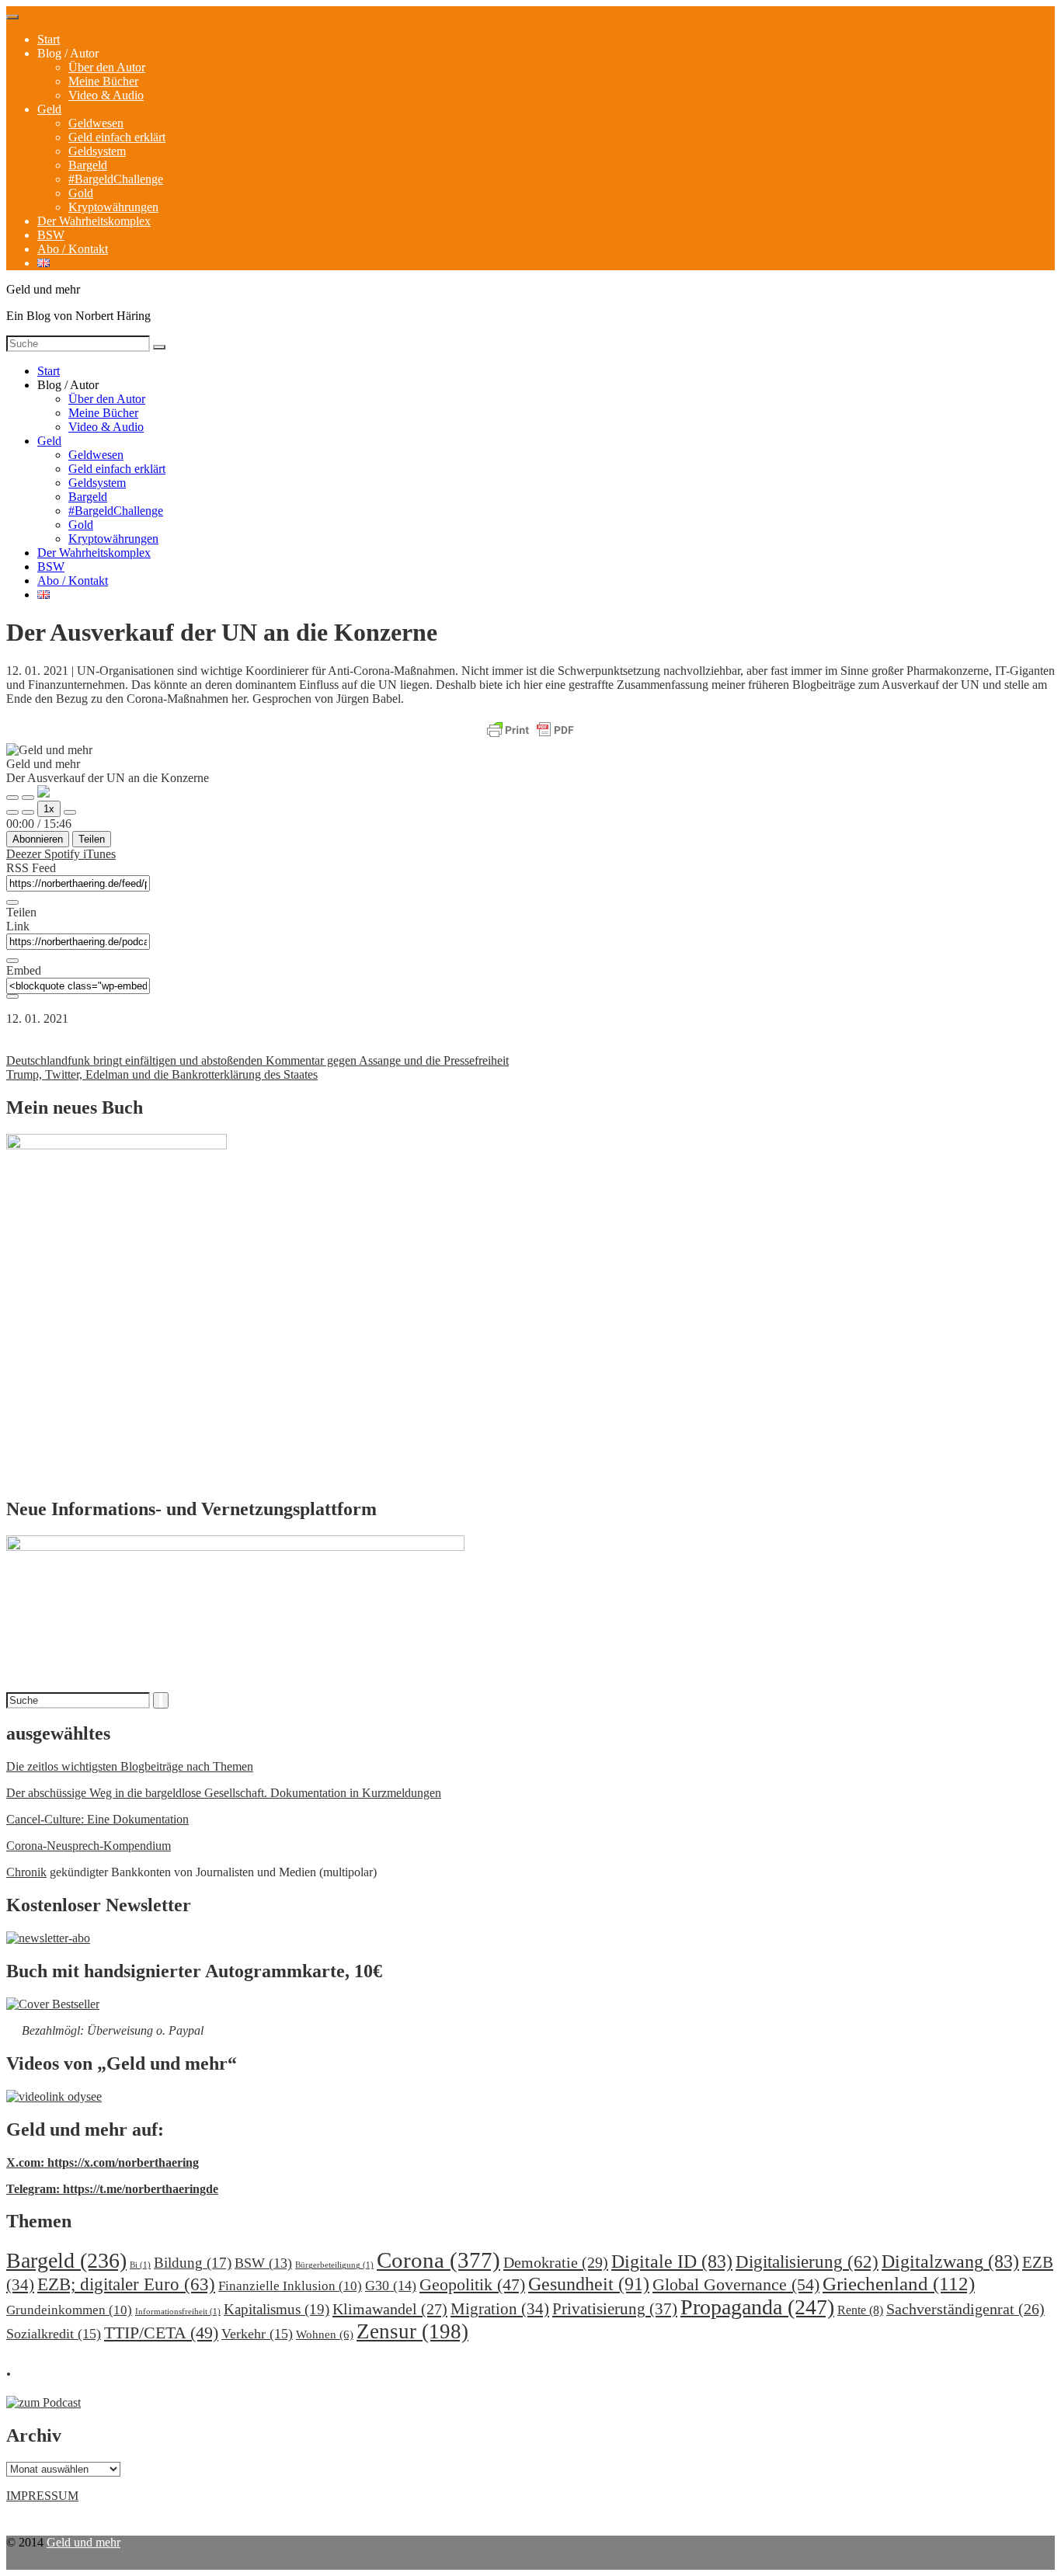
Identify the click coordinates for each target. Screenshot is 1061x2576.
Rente (860, 2310)
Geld (49, 109)
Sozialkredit (54, 2334)
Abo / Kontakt (73, 249)
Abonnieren (38, 839)
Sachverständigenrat (965, 2309)
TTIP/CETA (161, 2333)
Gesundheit (589, 2284)
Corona (438, 2260)
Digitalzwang (950, 2261)
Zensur (412, 2331)
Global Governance (736, 2284)
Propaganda (757, 2307)
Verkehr (257, 2334)
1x (49, 809)
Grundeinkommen (69, 2310)
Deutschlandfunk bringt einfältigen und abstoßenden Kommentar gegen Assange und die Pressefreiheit (257, 1060)
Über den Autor (107, 67)
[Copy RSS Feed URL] (12, 902)
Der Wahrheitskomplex (94, 221)
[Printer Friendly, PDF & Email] (530, 731)
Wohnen (325, 2334)
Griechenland (899, 2284)
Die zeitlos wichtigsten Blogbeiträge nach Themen (130, 1766)
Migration (500, 2309)
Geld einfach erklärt (117, 137)
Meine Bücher (103, 81)
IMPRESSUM (42, 2496)
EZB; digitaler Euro (126, 2284)
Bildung (193, 2263)
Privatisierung (615, 2309)
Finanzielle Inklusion (290, 2286)
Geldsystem (97, 151)
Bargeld (88, 165)
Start (49, 39)
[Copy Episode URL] (12, 961)
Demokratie (556, 2262)
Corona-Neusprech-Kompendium (89, 1846)
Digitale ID (672, 2261)
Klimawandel (390, 2309)
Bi (140, 2265)
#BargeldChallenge (116, 179)
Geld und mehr (83, 2542)
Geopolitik (472, 2284)
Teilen (92, 839)
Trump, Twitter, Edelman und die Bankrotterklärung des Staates (162, 1074)
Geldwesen (96, 123)
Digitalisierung (807, 2262)
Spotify (64, 854)
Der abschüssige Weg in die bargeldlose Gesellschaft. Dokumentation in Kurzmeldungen (224, 1793)
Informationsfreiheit (178, 2312)
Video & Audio (106, 95)
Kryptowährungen (113, 207)
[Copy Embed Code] (12, 996)
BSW (51, 235)
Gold (81, 193)
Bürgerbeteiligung (334, 2265)
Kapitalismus (277, 2309)
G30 (391, 2286)
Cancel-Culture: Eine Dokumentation (97, 1819)
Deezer (25, 854)
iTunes (99, 854)
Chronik (26, 1872)
